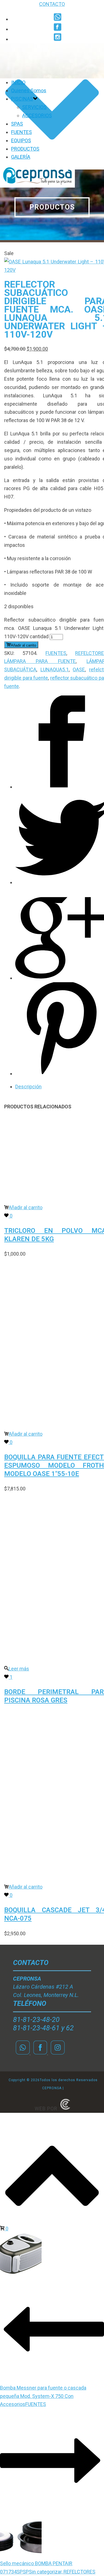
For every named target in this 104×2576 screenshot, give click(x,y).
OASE (79, 669)
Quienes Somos (29, 90)
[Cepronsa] (37, 186)
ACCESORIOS (37, 115)
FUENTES (21, 132)
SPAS (17, 124)
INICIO (18, 82)
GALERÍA (21, 157)
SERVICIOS (34, 107)
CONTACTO (52, 4)
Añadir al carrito (23, 645)
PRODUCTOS (25, 149)
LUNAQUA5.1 (55, 669)
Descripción (28, 1087)
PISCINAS (22, 99)
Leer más (19, 1669)
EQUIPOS (21, 140)
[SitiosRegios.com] (65, 2109)
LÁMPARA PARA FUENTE (40, 661)
